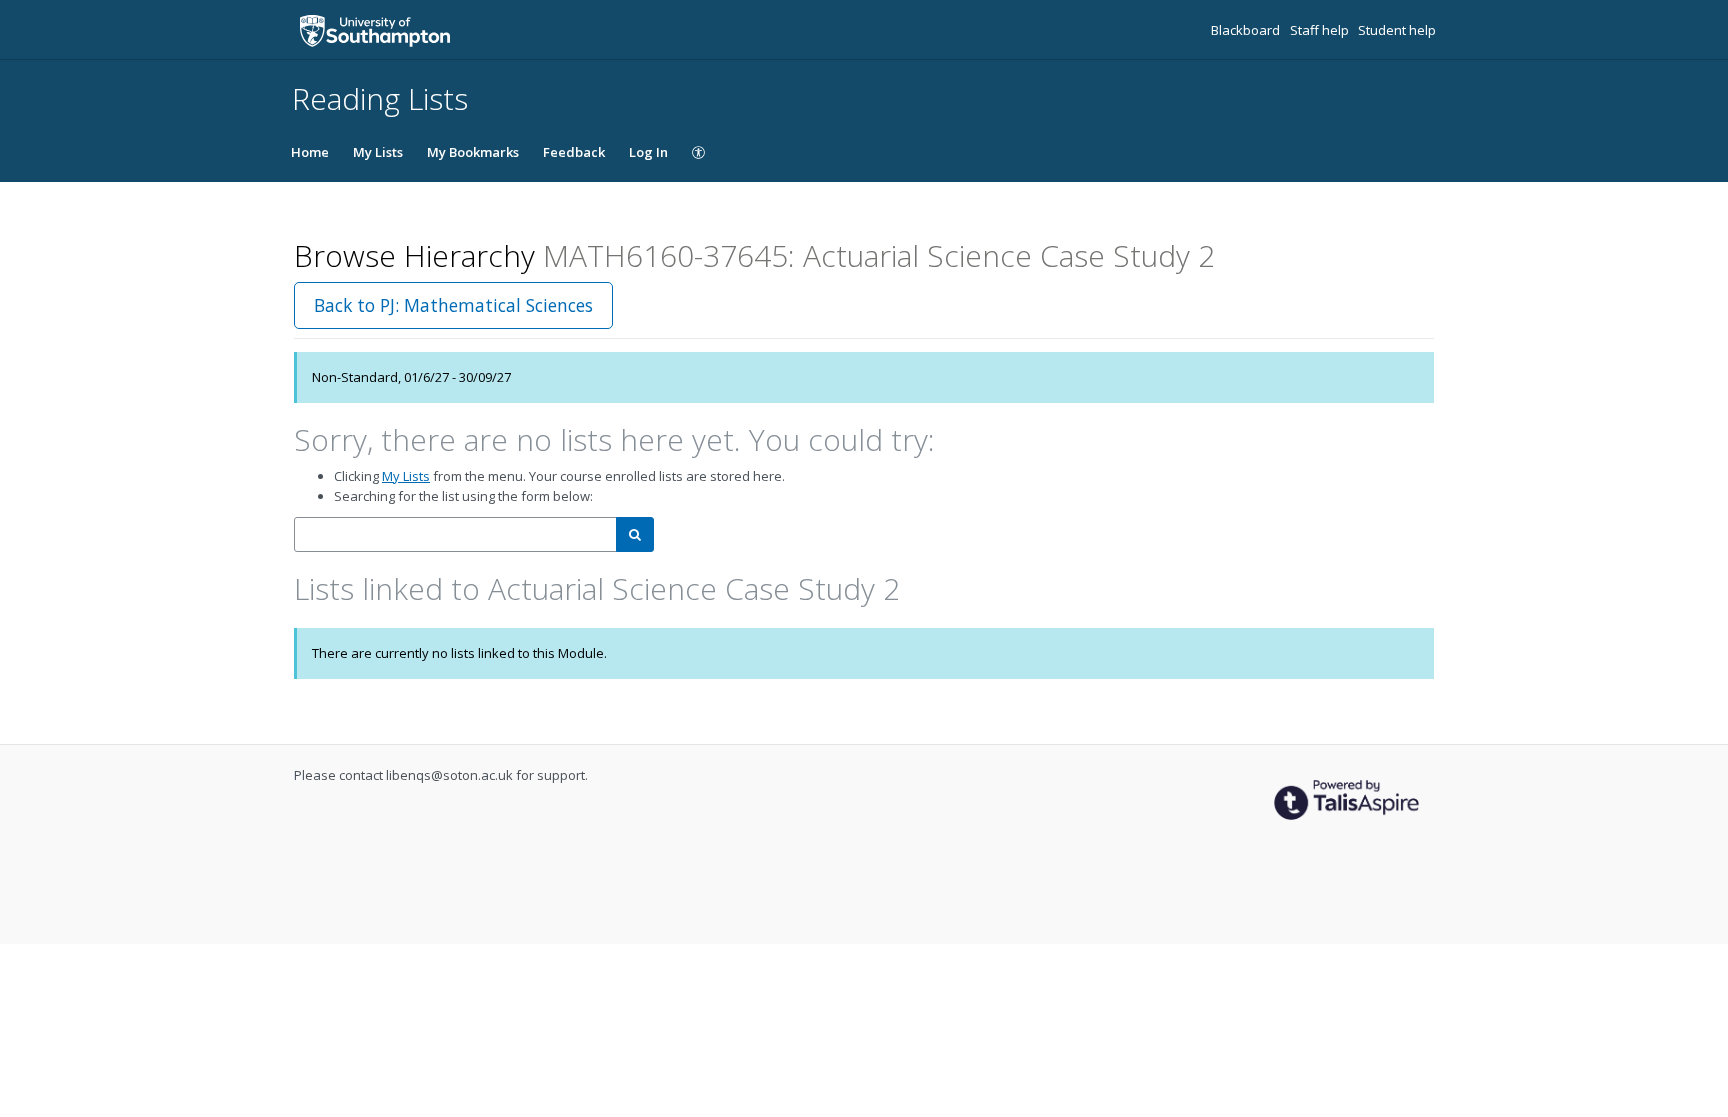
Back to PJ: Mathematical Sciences (453, 305)
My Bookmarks (473, 152)
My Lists (378, 152)
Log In (648, 152)
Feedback (574, 152)
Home (310, 152)
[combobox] (455, 534)
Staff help (1321, 30)
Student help (1397, 30)
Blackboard (1247, 30)
